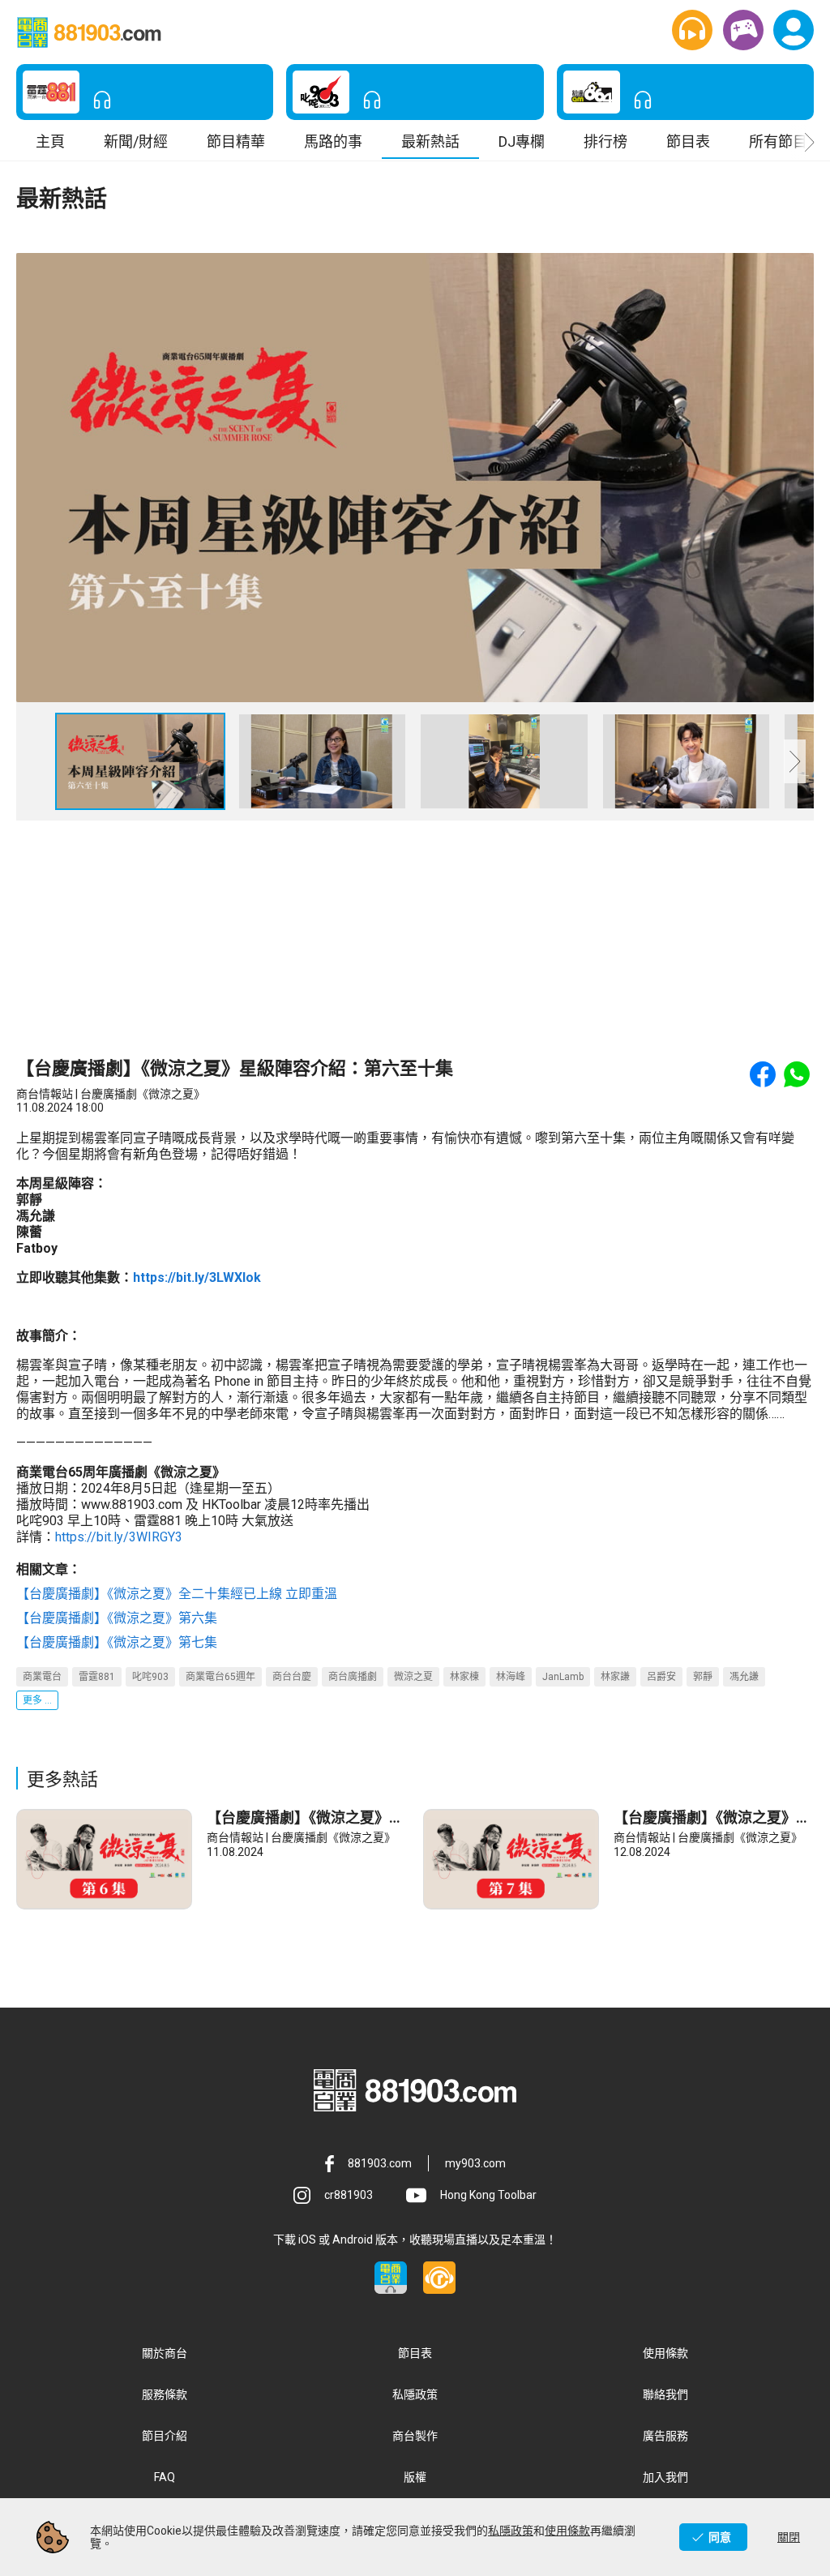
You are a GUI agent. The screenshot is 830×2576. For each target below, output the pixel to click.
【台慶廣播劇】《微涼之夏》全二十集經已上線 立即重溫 (177, 1594)
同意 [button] (720, 2537)
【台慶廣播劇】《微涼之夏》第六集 (117, 1618)
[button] (692, 30)
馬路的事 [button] (333, 141)
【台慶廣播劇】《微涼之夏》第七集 (117, 1642)
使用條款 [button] (665, 2353)
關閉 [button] (789, 2537)
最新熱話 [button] (430, 141)
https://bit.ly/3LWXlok (197, 1277)
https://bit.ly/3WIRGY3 (119, 1537)
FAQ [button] (165, 2477)
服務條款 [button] (165, 2394)
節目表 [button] (688, 141)
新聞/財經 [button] (136, 141)
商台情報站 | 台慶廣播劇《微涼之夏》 (301, 1837)
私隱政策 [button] (415, 2394)
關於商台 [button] (165, 2353)
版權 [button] (415, 2477)
